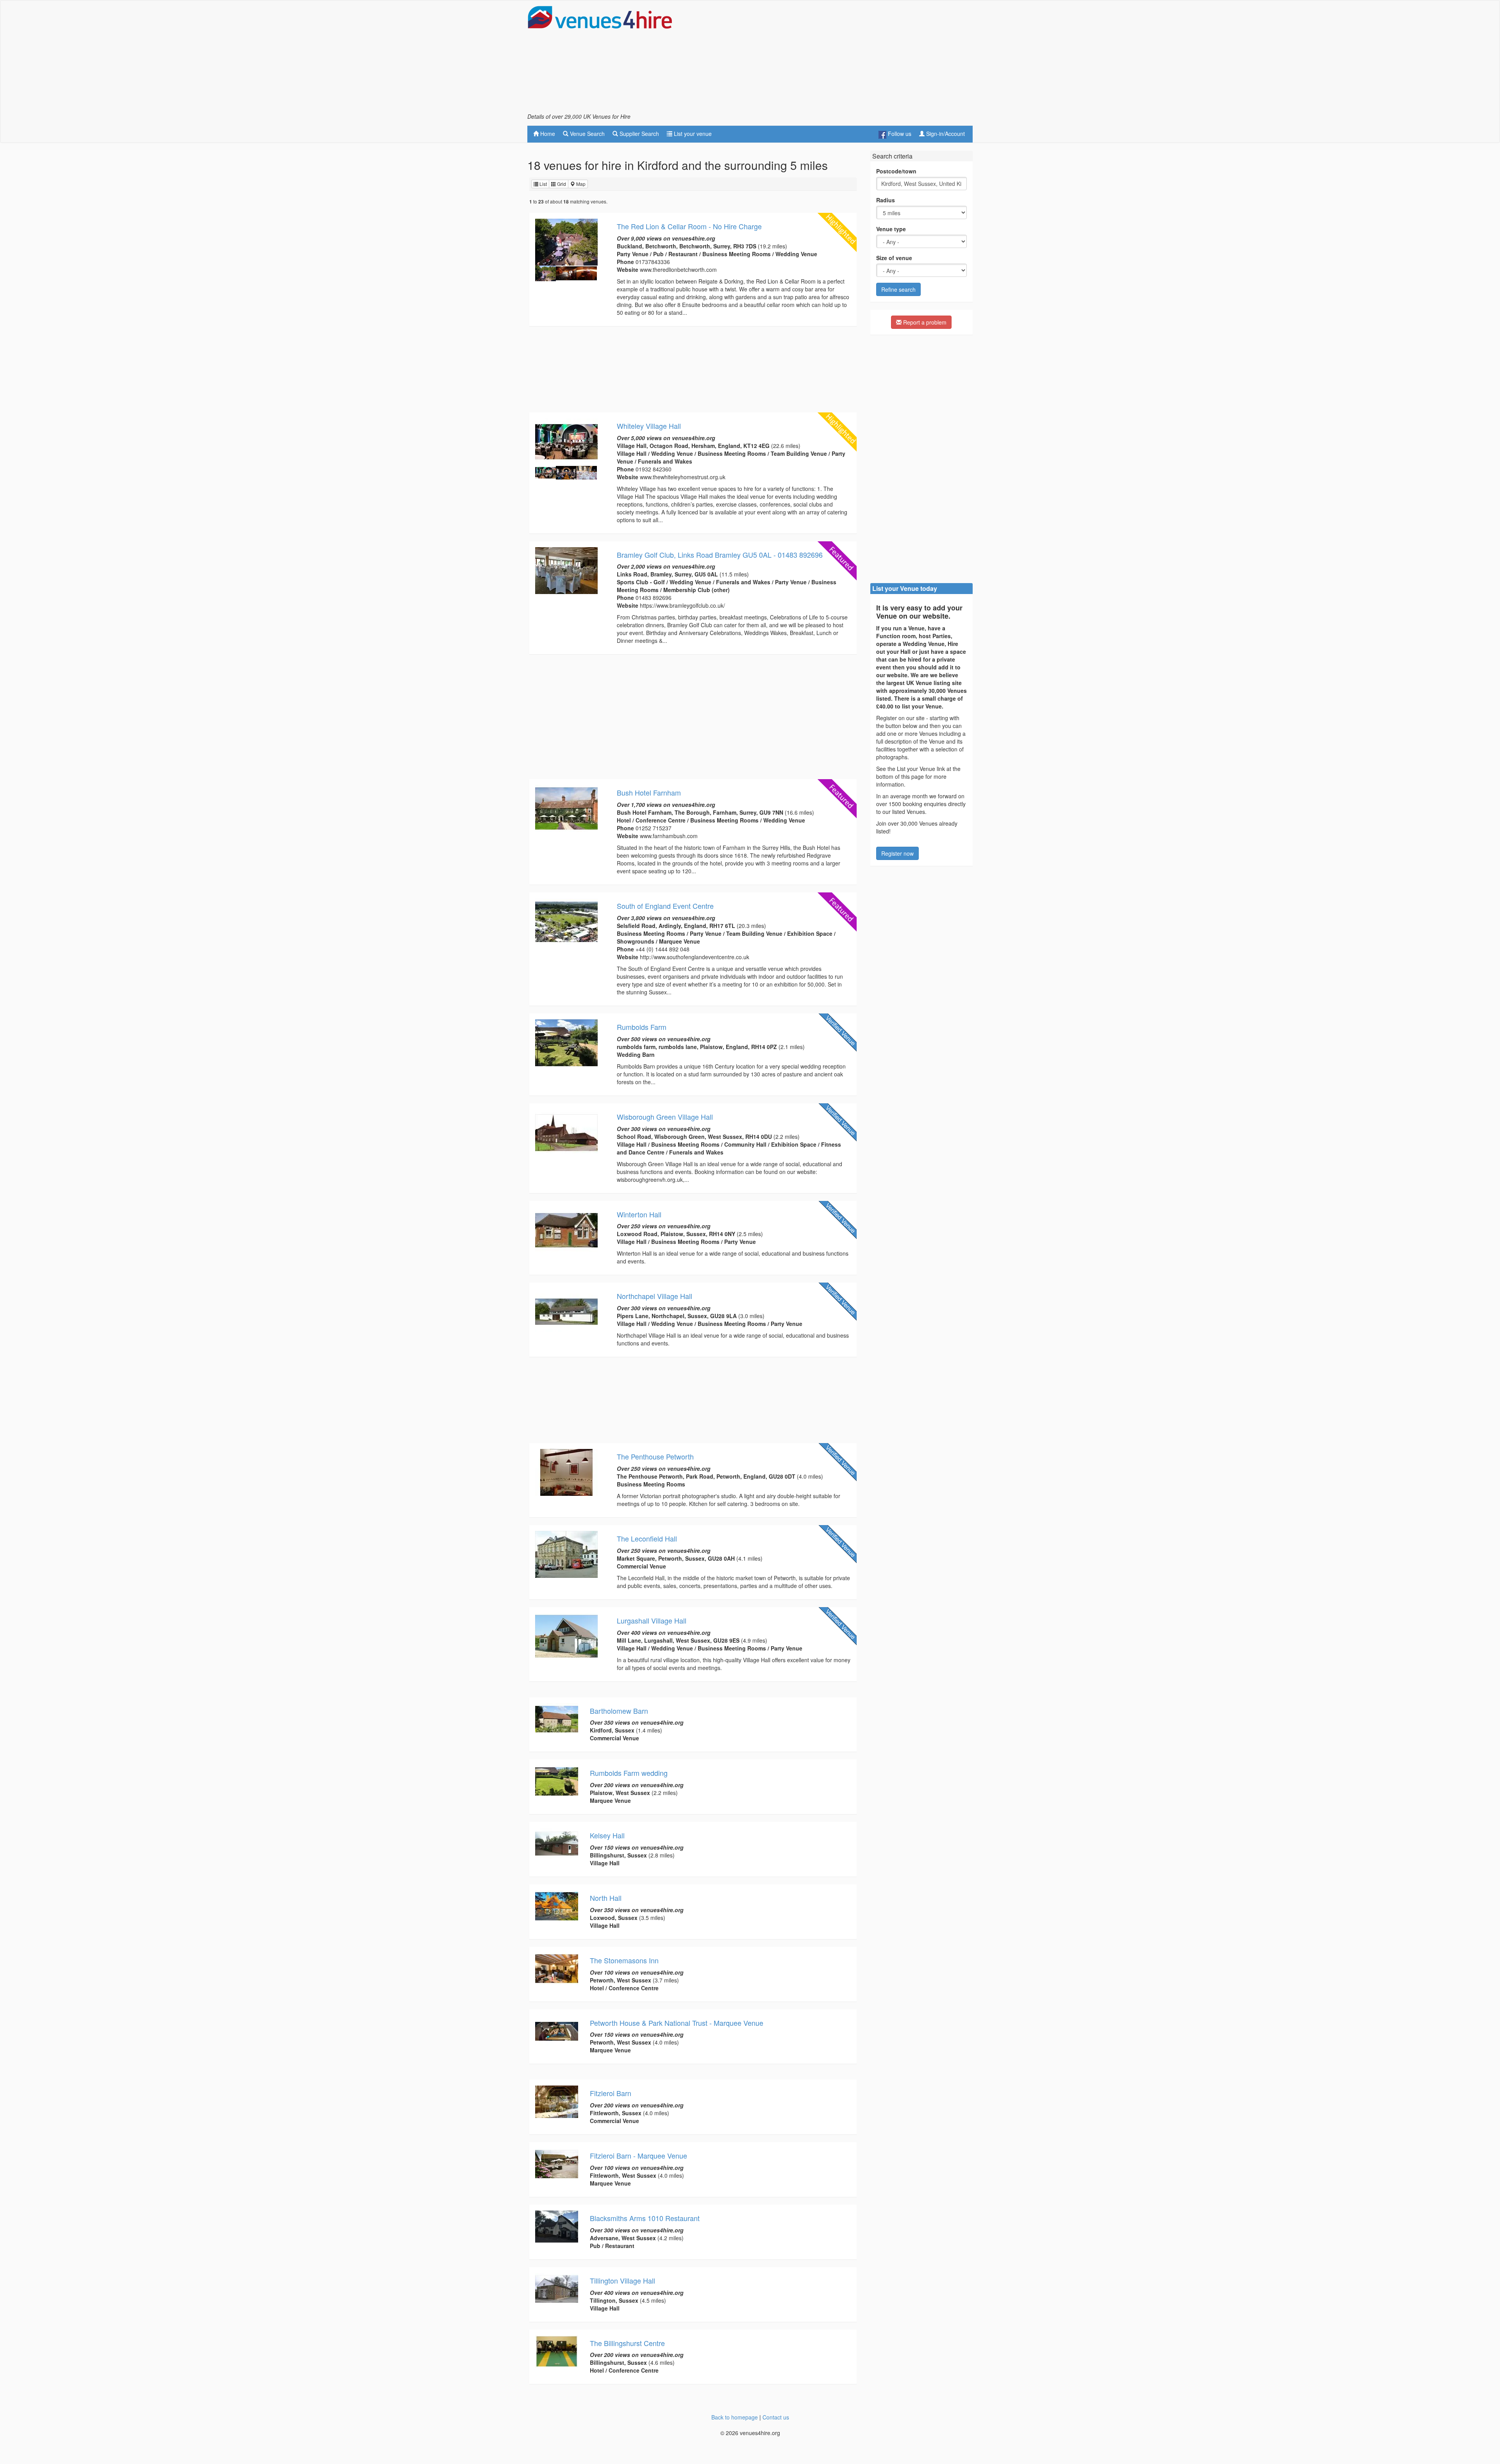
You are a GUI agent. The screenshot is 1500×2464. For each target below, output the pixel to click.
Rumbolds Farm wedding (629, 1773)
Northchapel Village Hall (654, 1296)
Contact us (776, 2417)
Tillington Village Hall (622, 2280)
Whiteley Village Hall (649, 426)
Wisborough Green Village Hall (665, 1117)
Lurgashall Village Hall (652, 1620)
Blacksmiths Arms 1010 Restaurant (645, 2218)
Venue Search (587, 134)
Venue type (891, 229)
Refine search (898, 289)
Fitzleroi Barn (611, 2093)
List (543, 184)
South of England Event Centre (665, 906)
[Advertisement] (830, 59)
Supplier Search (638, 134)
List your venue (692, 134)
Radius (886, 200)
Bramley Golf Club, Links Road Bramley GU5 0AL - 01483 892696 (720, 555)
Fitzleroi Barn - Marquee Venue (638, 2155)
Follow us (899, 134)
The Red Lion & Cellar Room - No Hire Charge (689, 226)
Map (580, 184)
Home (547, 134)
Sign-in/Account (945, 134)
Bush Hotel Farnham (649, 792)
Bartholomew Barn (619, 1711)
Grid (561, 184)
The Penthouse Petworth (655, 1456)
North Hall (606, 1898)
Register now (897, 853)
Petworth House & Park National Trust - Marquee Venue (677, 2023)
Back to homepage (735, 2417)
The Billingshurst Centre (627, 2343)
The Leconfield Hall (647, 1538)
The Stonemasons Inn (624, 1960)
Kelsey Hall (607, 1835)
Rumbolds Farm (642, 1027)
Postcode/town (896, 171)
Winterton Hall (639, 1214)
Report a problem (924, 322)
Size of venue (894, 258)
